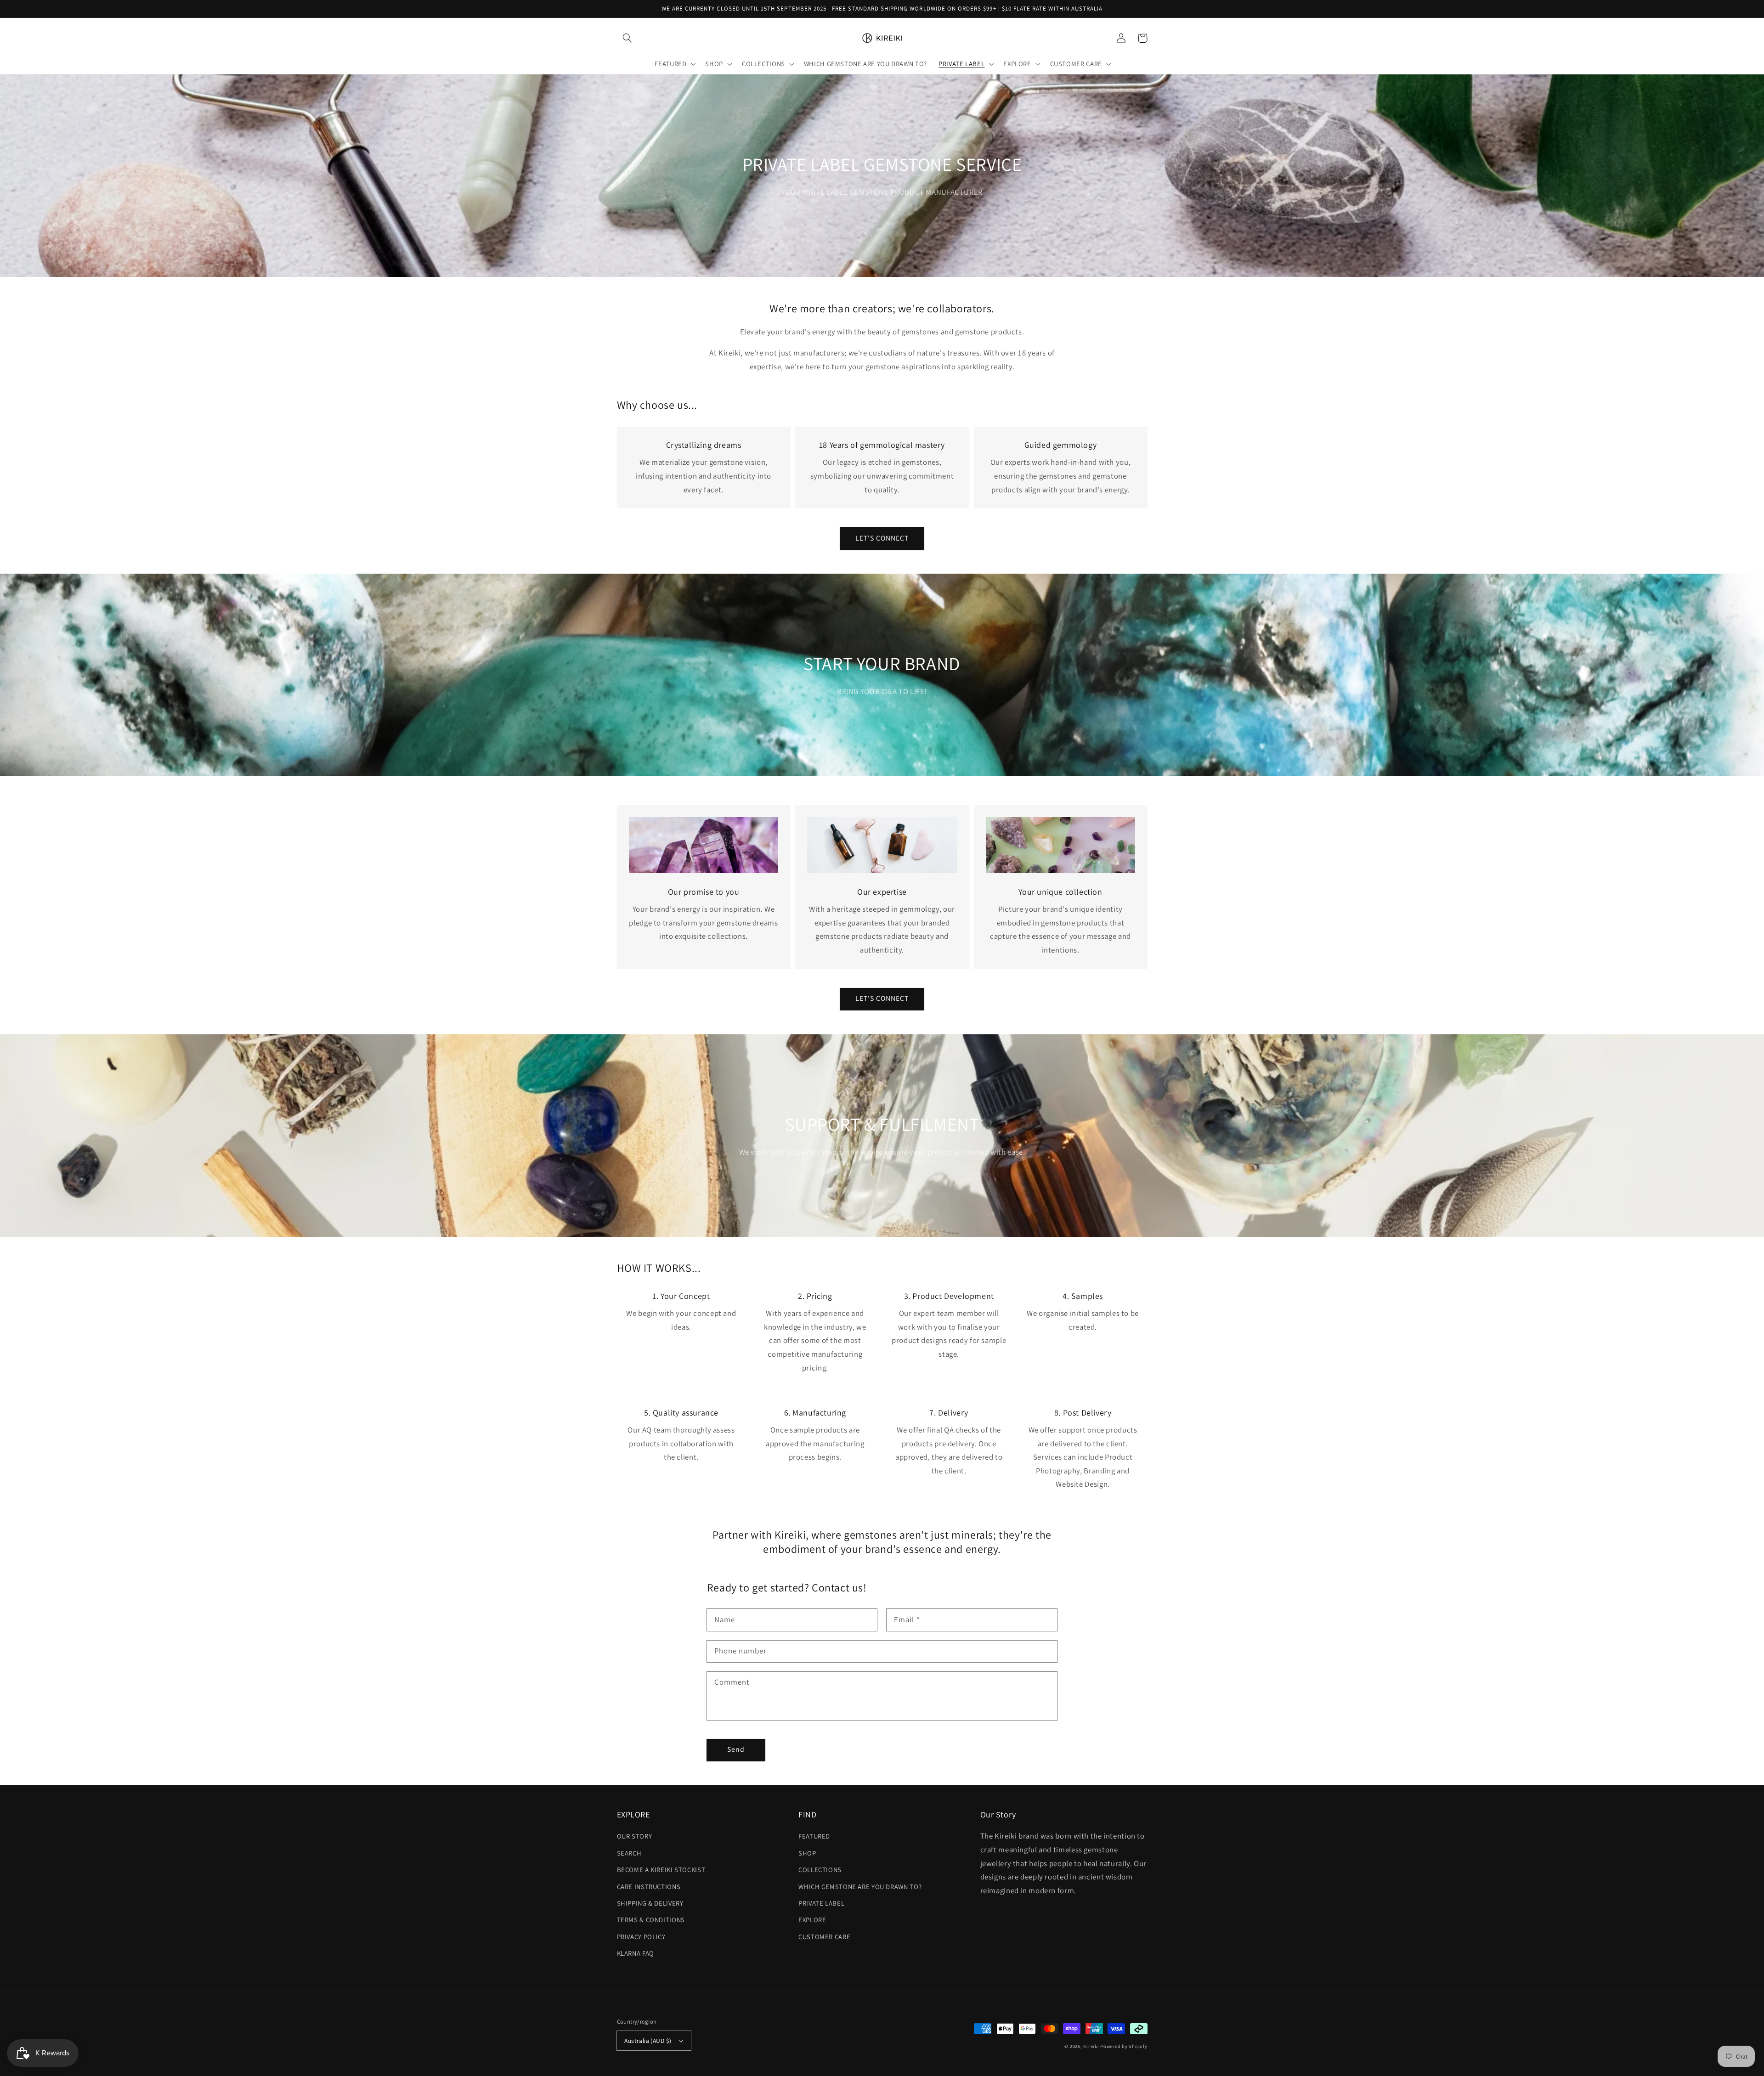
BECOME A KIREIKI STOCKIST (661, 1870)
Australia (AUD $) (648, 2041)
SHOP (807, 1853)
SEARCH (629, 1853)
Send (736, 1749)
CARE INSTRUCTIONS (649, 1887)
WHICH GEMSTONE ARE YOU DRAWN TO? (860, 1887)
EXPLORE (812, 1920)
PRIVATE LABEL (821, 1903)
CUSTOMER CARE (824, 1937)
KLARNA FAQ (636, 1953)
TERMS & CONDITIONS (651, 1920)
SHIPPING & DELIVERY (650, 1903)
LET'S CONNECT (882, 538)
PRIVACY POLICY (641, 1937)
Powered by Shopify (1124, 2046)
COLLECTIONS (820, 1870)
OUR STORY (635, 1836)
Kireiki (1092, 2046)
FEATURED (814, 1836)
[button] (628, 38)
